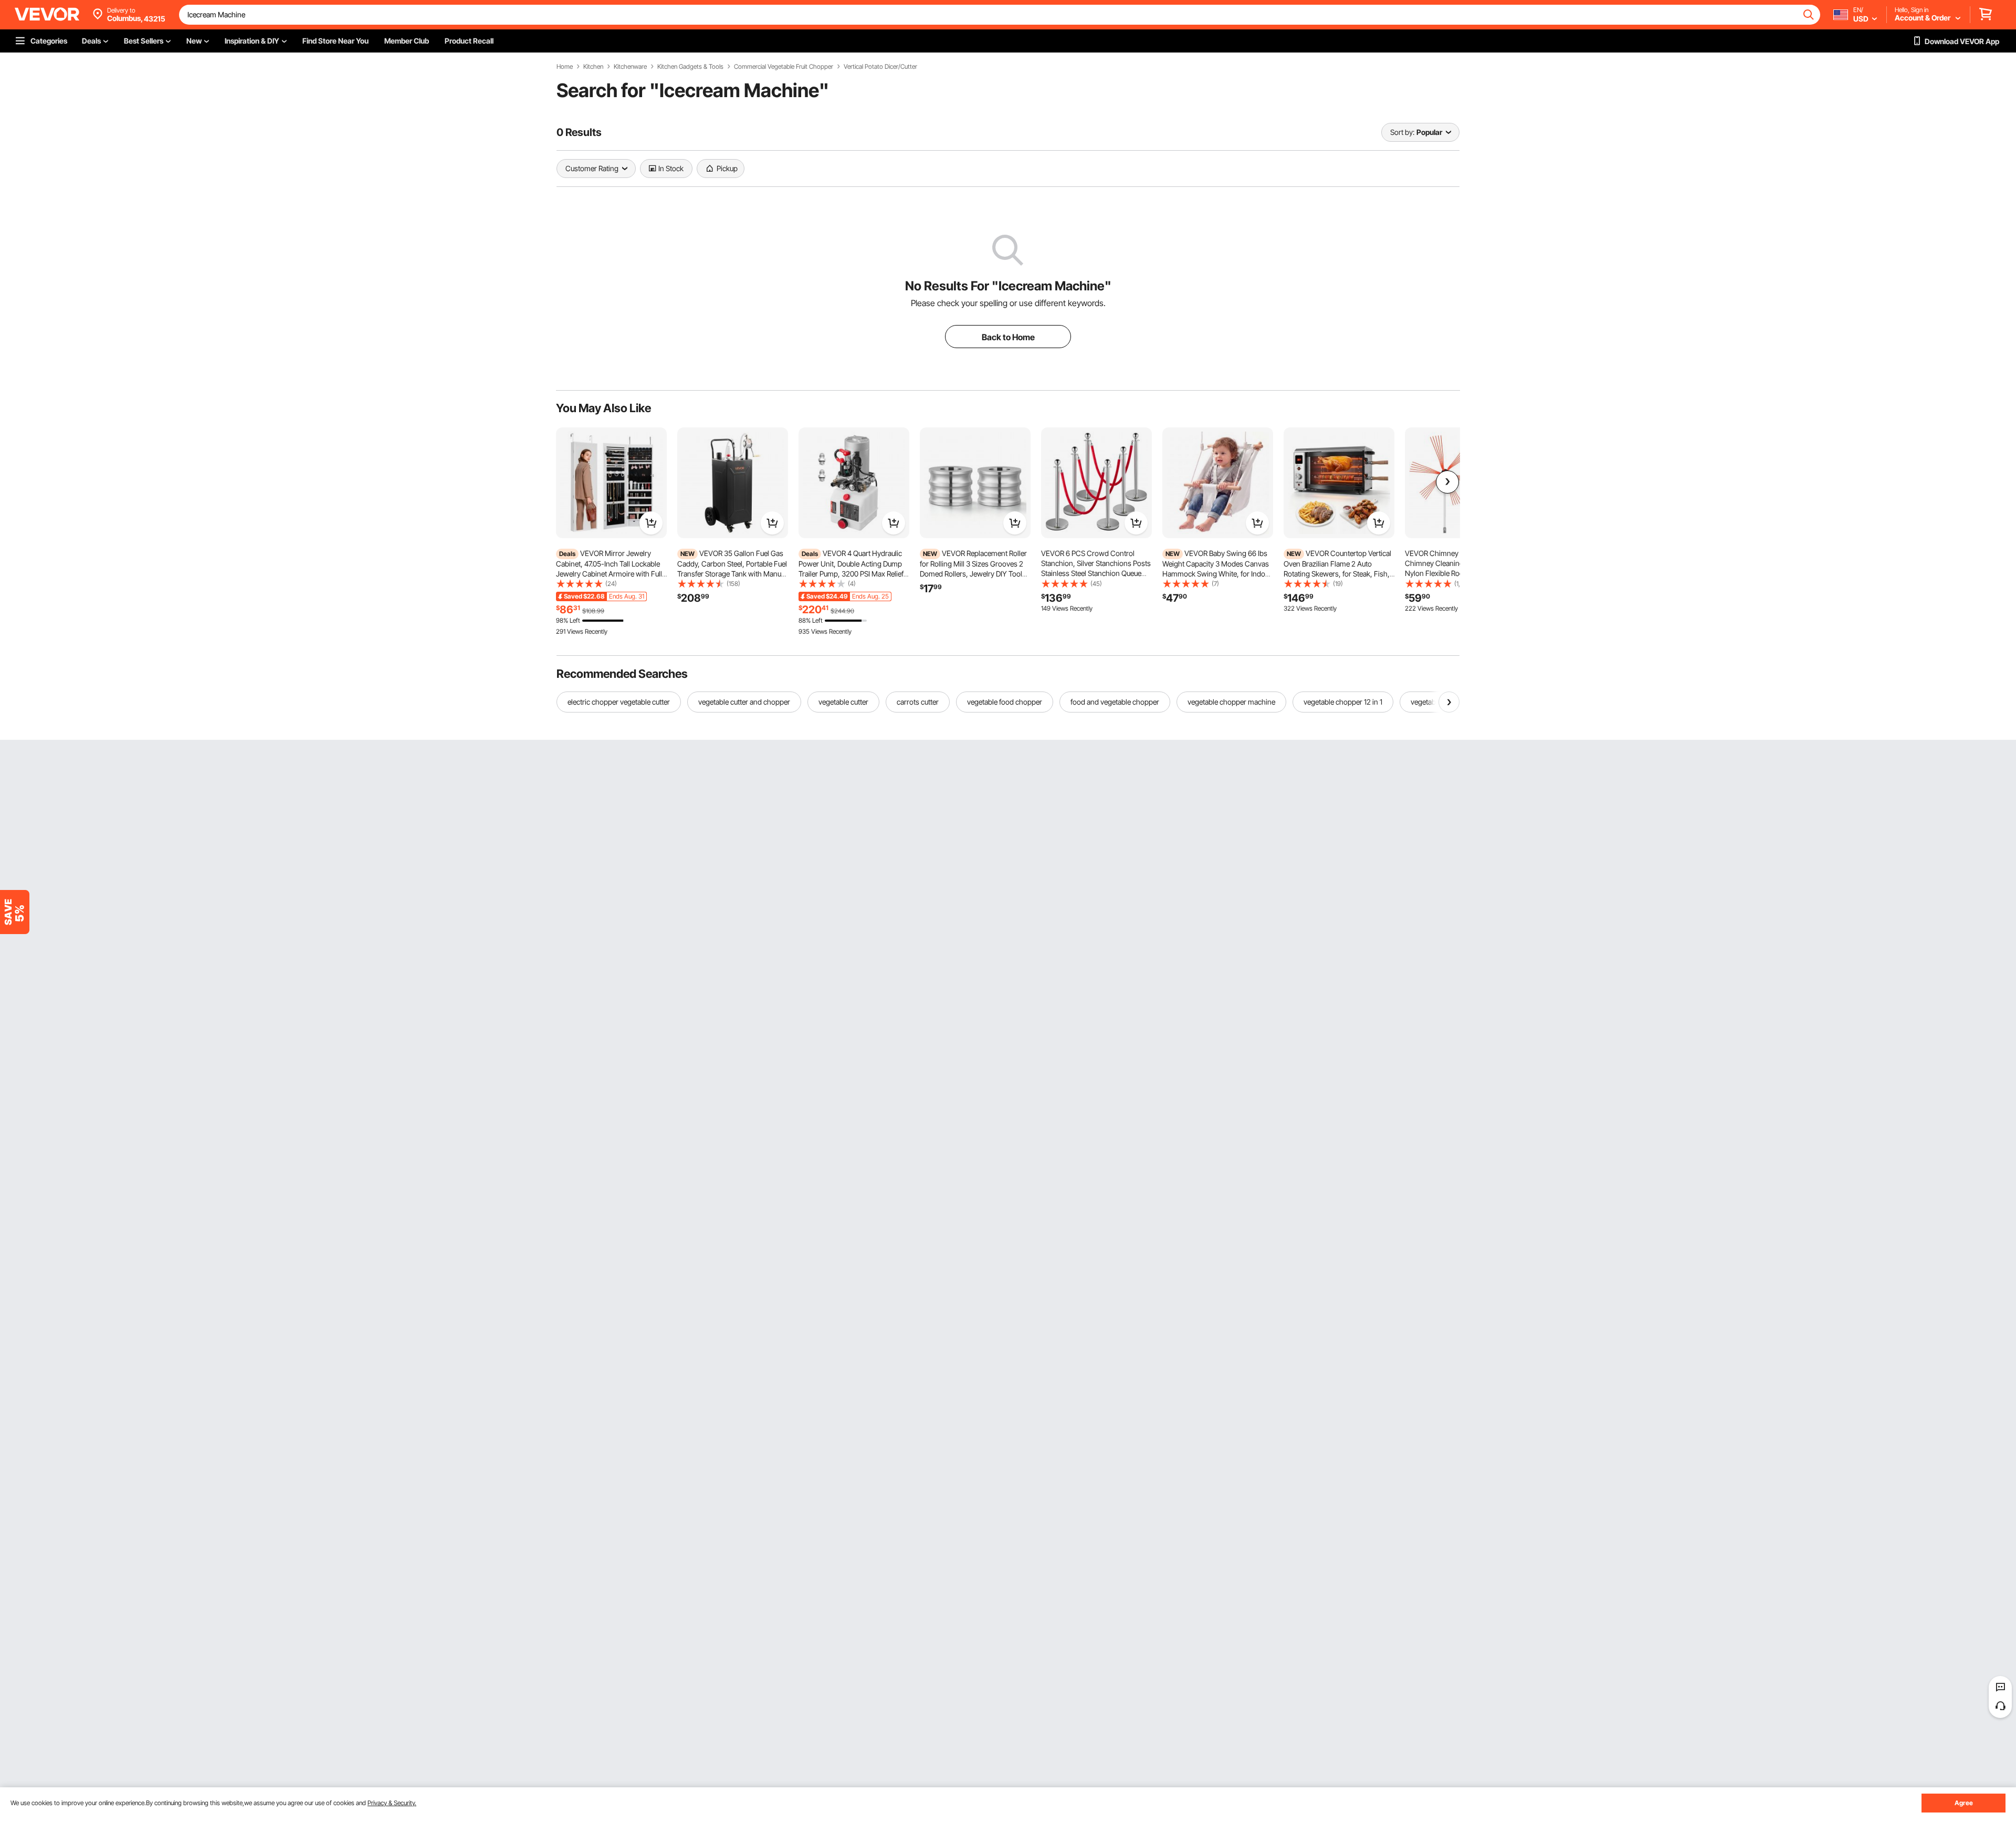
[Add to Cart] (651, 523)
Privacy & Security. (392, 1803)
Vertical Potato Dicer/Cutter (880, 67)
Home (565, 67)
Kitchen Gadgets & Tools (690, 67)
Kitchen (593, 67)
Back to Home (1008, 337)
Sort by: (1402, 132)
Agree (1964, 1803)
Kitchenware (630, 67)
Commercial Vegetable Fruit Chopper (784, 67)
